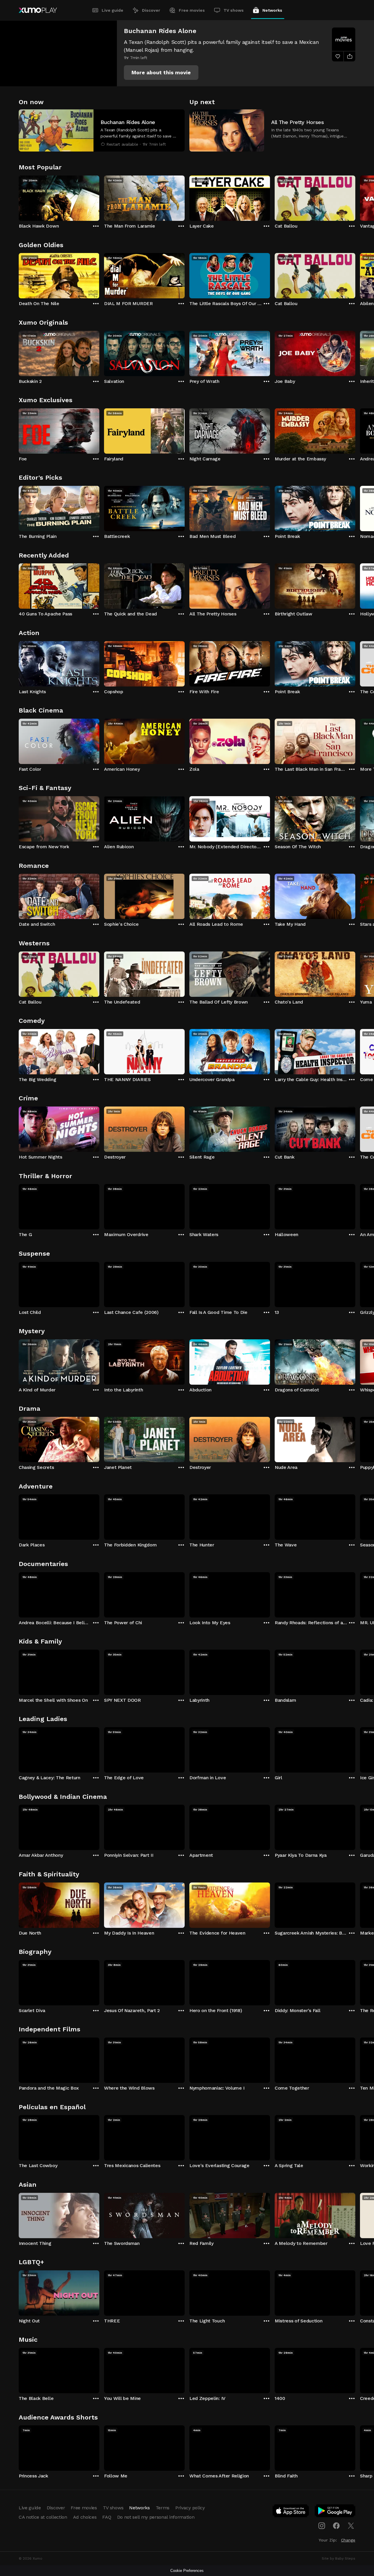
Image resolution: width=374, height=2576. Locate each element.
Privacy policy (190, 2508)
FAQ (107, 2517)
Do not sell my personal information (156, 2517)
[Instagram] (322, 2526)
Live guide (112, 10)
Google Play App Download (335, 2512)
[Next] (355, 197)
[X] (351, 2526)
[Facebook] (336, 2526)
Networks (272, 10)
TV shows (234, 10)
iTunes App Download (291, 2512)
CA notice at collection (43, 2517)
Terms (163, 2508)
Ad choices (85, 2517)
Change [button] (348, 2540)
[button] (161, 73)
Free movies (192, 10)
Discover (151, 10)
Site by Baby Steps (338, 2558)
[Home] (38, 10)
